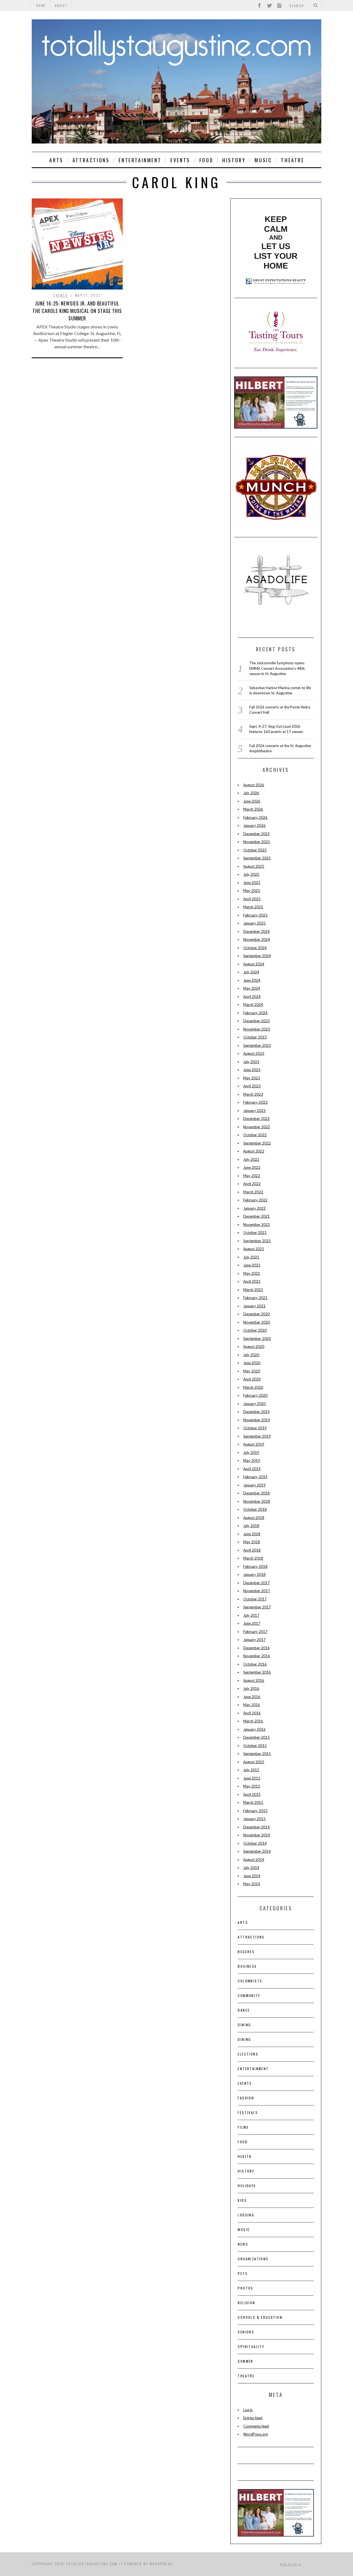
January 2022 (254, 1208)
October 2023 (255, 1037)
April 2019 (252, 1469)
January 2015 (254, 1819)
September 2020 (257, 1339)
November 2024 (257, 939)
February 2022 (255, 1200)
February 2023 (255, 1102)
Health (245, 2156)
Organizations (253, 2259)
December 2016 (256, 1648)
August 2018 (254, 1518)
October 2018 (255, 1509)
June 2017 (252, 1623)
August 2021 (254, 1249)
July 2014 (251, 1868)
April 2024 (252, 997)
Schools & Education (260, 2317)
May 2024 (252, 988)
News (243, 2244)
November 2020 (257, 1322)
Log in (248, 2410)
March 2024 (253, 1005)
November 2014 (257, 1835)
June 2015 (252, 1778)
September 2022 (257, 1143)
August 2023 (254, 1053)
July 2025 (251, 874)
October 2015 (255, 1746)
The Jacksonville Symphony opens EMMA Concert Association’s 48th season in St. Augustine (277, 668)
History (234, 160)
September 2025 (257, 858)
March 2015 (253, 1802)
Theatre (293, 160)
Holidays (247, 2186)
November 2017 (257, 1591)
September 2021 (257, 1241)
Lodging (246, 2215)
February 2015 (255, 1811)
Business (247, 1966)
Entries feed (253, 2418)
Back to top (289, 2564)
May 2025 (252, 891)
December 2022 (256, 1119)
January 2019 (254, 1485)
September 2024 (257, 956)
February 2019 (255, 1477)
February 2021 (255, 1298)
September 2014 (257, 1851)
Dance (244, 2010)
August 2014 (254, 1860)
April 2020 (252, 1379)
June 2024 (252, 980)
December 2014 (256, 1827)
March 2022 (253, 1192)
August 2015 (254, 1762)
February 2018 (255, 1566)
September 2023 (257, 1045)
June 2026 (252, 801)
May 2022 (252, 1176)
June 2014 (252, 1876)
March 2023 (253, 1094)
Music (263, 160)
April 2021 (252, 1281)
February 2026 (255, 817)
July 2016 (251, 1688)
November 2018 (257, 1501)
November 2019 (257, 1420)
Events (180, 160)
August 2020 (254, 1347)
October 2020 (255, 1330)
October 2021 (255, 1233)
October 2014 (255, 1843)
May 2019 (252, 1460)
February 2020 (255, 1395)
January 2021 (254, 1306)
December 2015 (256, 1737)
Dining (244, 2025)
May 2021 (252, 1273)
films (243, 2127)
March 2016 (253, 1721)
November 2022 (257, 1127)
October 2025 (255, 850)
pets (243, 2273)
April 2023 (252, 1086)
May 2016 (252, 1705)
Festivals (248, 2112)
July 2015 (251, 1770)
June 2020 (252, 1363)
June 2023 (252, 1070)
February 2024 (255, 1013)
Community (249, 1995)
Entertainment (140, 160)
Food (206, 160)
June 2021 (252, 1265)
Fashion (246, 2098)
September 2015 (257, 1754)
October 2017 (255, 1599)
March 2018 (253, 1558)
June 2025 (252, 883)
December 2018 (256, 1493)
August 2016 (254, 1680)
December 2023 (256, 1021)
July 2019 (251, 1452)
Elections (248, 2054)
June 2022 (252, 1167)
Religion (246, 2303)
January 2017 (254, 1640)
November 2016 (257, 1656)
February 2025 (255, 915)
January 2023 (254, 1111)
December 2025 (256, 834)
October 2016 (255, 1664)
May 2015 (252, 1786)
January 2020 (254, 1404)
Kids (242, 2200)
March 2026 (253, 809)
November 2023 (257, 1029)
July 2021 (251, 1257)
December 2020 (256, 1314)
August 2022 (254, 1151)
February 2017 (255, 1632)
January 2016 (254, 1729)
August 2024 (254, 964)
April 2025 (252, 899)
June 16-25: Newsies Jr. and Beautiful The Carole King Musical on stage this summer (77, 311)
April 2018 (252, 1550)
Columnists (250, 1981)
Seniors (246, 2332)
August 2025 (254, 866)
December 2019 (256, 1412)
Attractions (91, 160)
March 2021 (253, 1290)
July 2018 (251, 1526)
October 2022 (255, 1135)
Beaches (246, 1952)
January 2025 (254, 923)
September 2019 (257, 1436)
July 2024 (251, 972)
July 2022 (251, 1159)
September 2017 (257, 1607)
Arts (56, 160)
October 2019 (255, 1428)
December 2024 (256, 931)
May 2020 (252, 1371)
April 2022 (252, 1184)
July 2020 (251, 1355)
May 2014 (252, 1884)
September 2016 (257, 1672)
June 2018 (252, 1534)
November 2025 (257, 842)
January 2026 (254, 825)
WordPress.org (256, 2434)
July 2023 (251, 1062)
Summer (245, 2361)
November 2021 (257, 1225)
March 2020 (253, 1387)
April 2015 (252, 1794)
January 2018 (254, 1574)
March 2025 (253, 907)
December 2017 (256, 1583)
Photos (245, 2288)
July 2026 (251, 793)
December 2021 (256, 1216)
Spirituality (251, 2347)
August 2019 (254, 1444)
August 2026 (254, 785)
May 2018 (252, 1542)
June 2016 (252, 1697)
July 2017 (251, 1615)
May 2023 (252, 1078)
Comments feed (256, 2426)
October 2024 (255, 948)
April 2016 (252, 1713)
